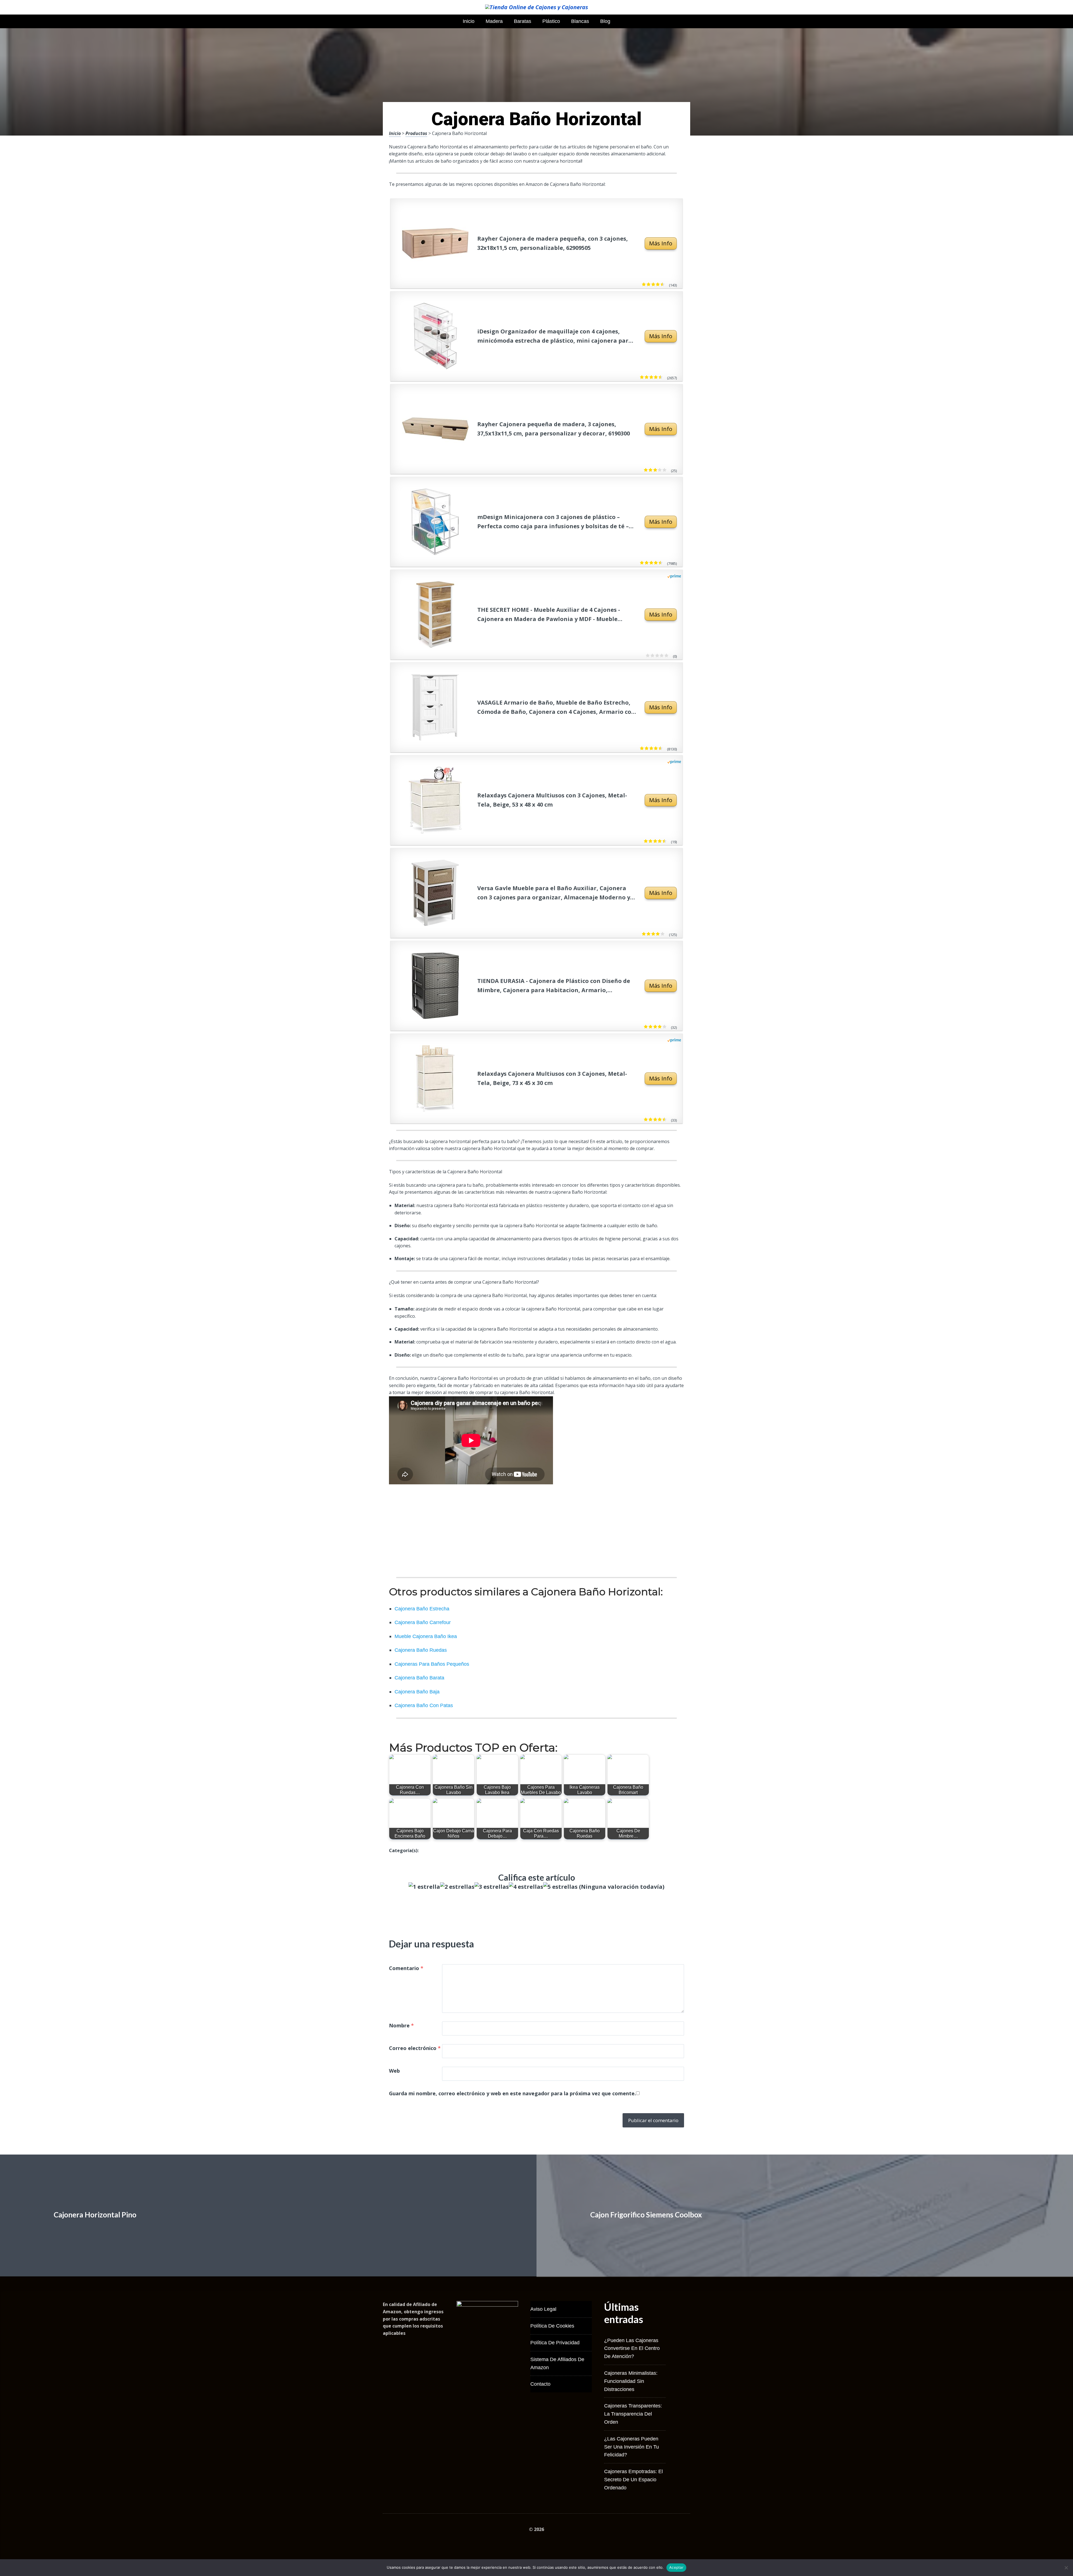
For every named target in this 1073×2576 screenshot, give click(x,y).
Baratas (523, 21)
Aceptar (676, 2567)
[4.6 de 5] (660, 563)
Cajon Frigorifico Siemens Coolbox (646, 2215)
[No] (1066, 2568)
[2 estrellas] (457, 1887)
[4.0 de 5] (663, 1027)
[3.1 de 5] (663, 470)
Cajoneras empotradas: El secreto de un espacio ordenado (633, 2480)
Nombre (401, 2025)
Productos (416, 133)
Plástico (551, 21)
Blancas (580, 21)
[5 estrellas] (560, 1887)
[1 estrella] (424, 1887)
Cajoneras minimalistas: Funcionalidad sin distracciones (631, 2381)
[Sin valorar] (665, 656)
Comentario (406, 1968)
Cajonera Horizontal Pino (95, 2215)
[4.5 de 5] (663, 1120)
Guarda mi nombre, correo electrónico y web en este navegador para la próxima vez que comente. (512, 2093)
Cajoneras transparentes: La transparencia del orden (633, 2414)
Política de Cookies (552, 2326)
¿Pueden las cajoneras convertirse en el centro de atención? (632, 2349)
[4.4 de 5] (662, 285)
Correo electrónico (415, 2048)
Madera (494, 21)
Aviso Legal (543, 2309)
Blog (605, 21)
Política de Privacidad (555, 2343)
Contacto (540, 2384)
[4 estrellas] (526, 1887)
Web (394, 2071)
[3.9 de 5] (662, 934)
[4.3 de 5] (660, 748)
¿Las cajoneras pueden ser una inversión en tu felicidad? (632, 2447)
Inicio (469, 21)
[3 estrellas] (492, 1887)
